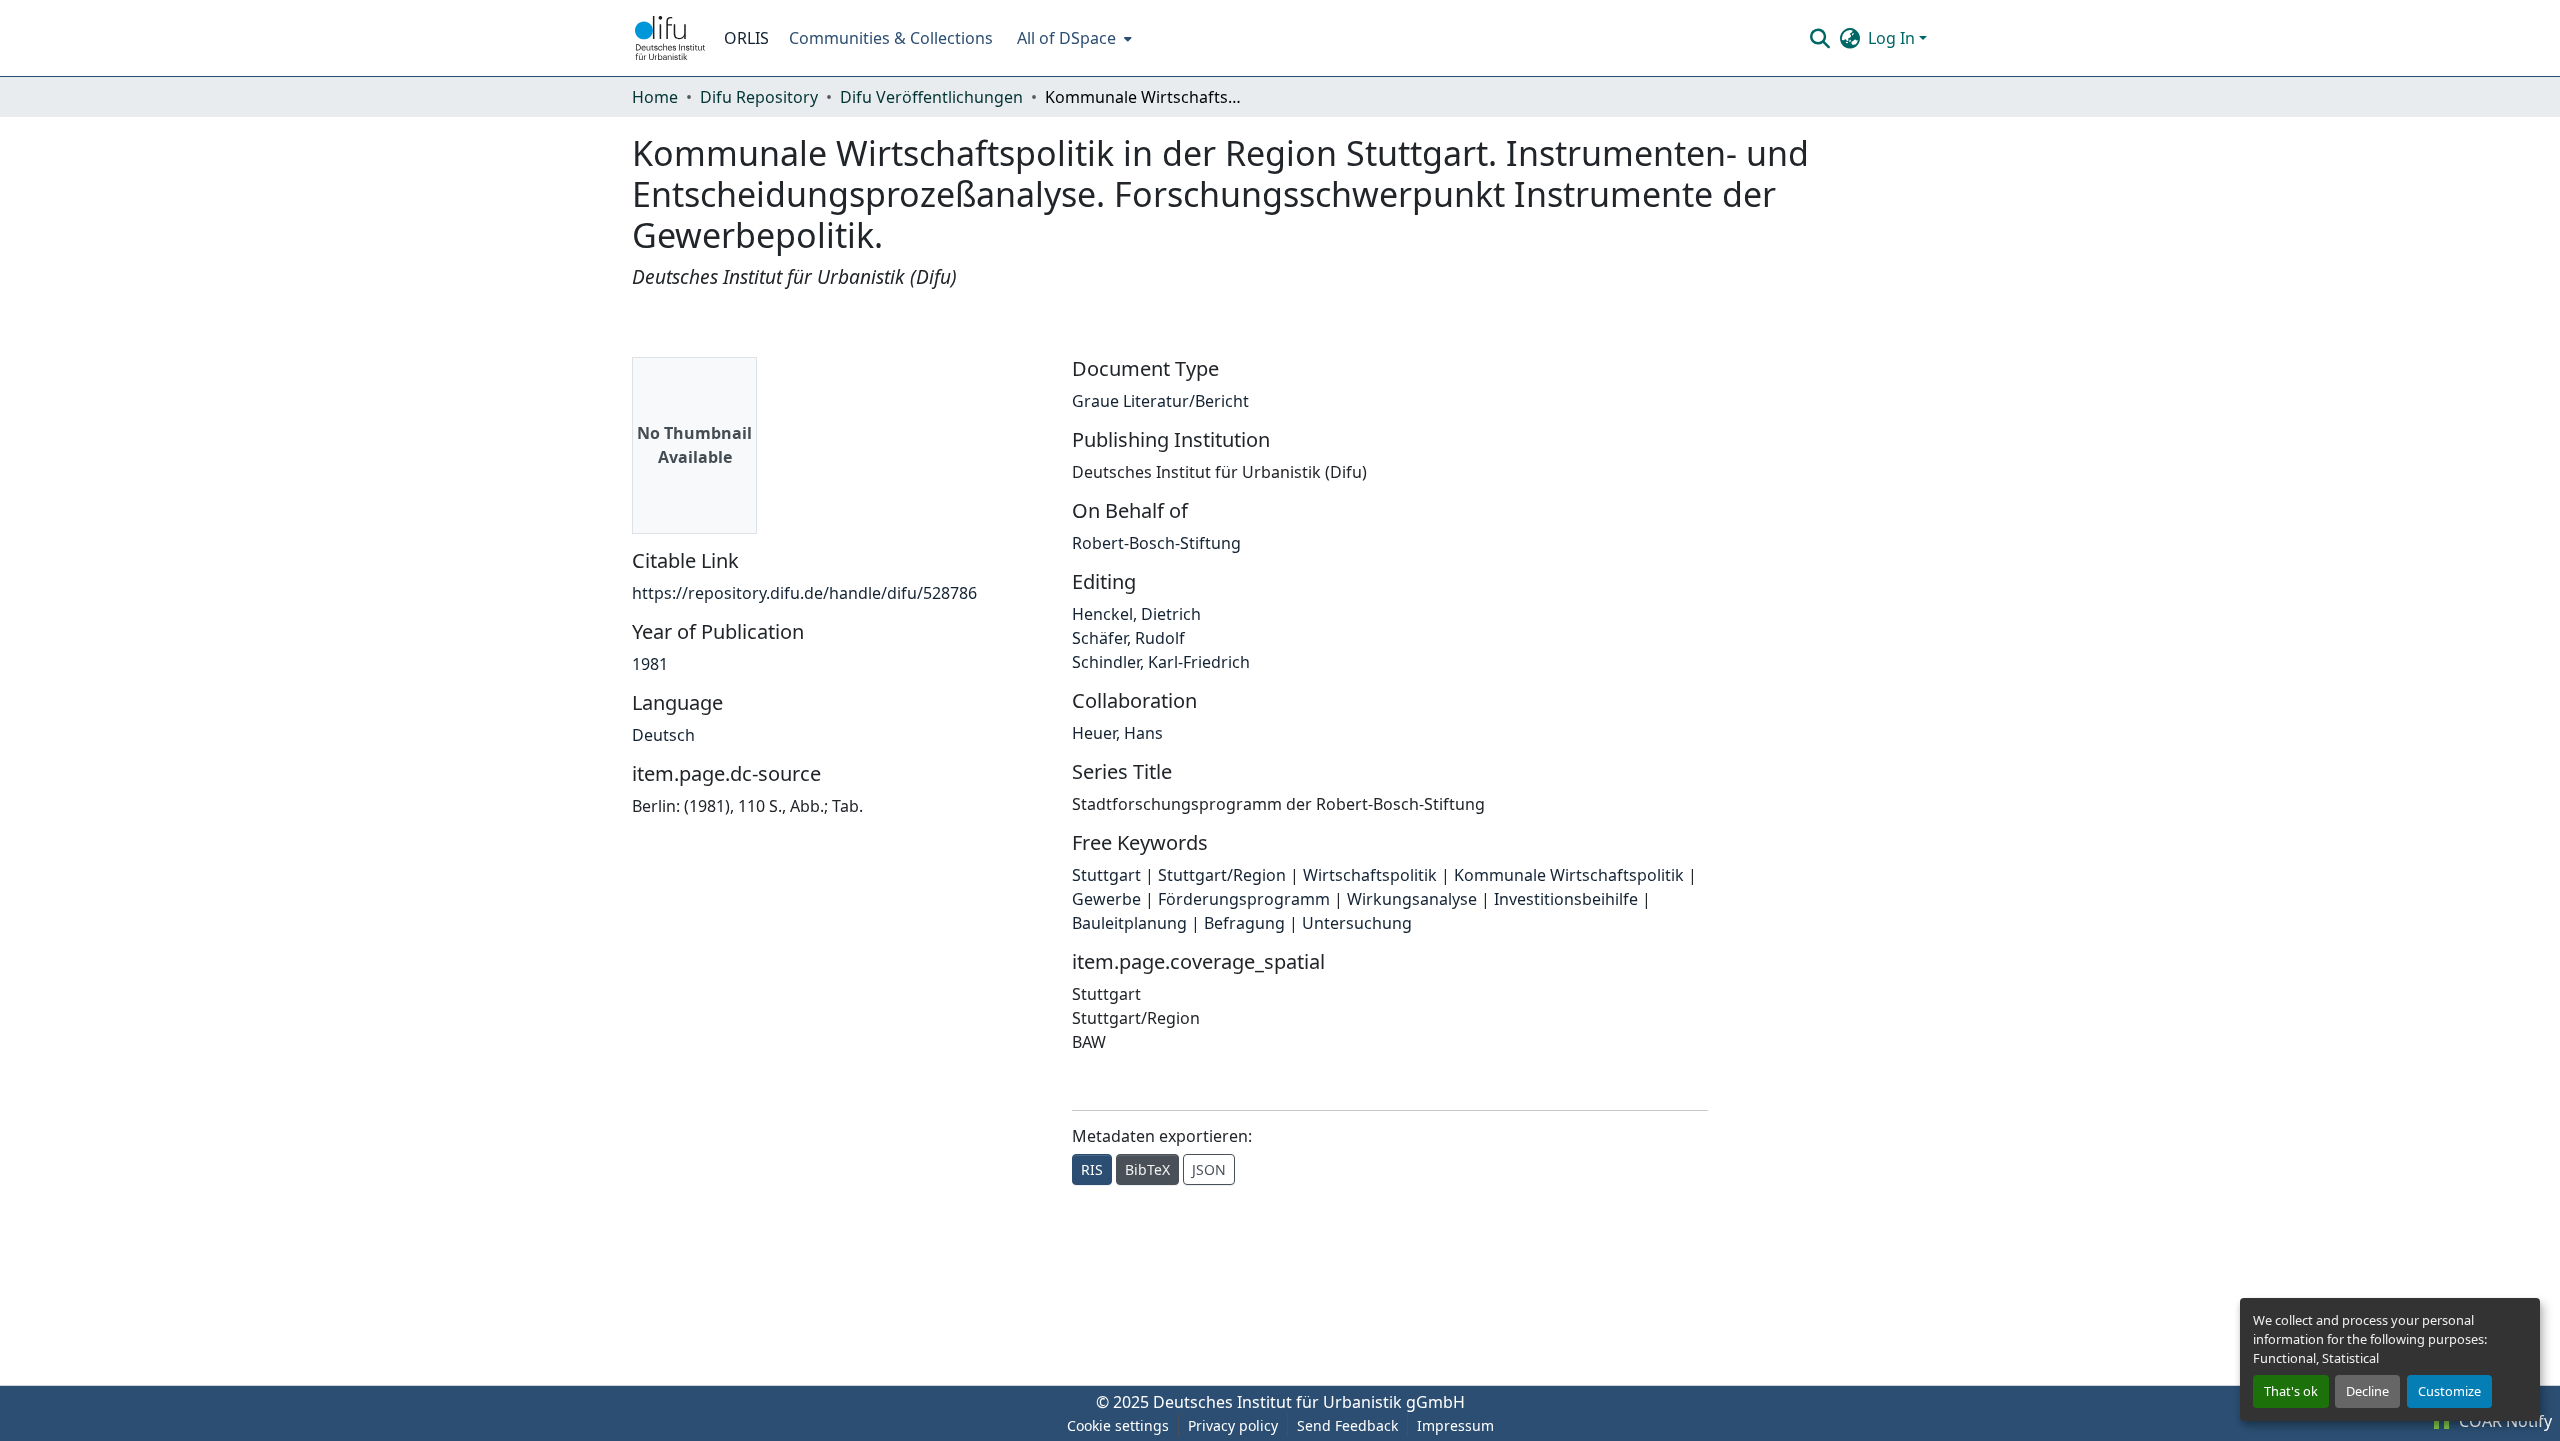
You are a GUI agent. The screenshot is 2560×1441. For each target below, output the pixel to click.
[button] (670, 38)
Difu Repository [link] (759, 97)
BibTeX (1147, 1169)
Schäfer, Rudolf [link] (1128, 638)
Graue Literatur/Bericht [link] (1160, 401)
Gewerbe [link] (1106, 899)
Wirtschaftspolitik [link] (1370, 875)
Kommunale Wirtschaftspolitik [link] (1569, 875)
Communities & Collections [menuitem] (891, 38)
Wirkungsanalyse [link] (1412, 899)
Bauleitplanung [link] (1129, 923)
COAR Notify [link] (2503, 1421)
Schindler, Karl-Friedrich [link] (1161, 662)
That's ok (2291, 1391)
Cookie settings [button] (1118, 1425)
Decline (2367, 1391)
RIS (1092, 1169)
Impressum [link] (1455, 1425)
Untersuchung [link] (1357, 923)
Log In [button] (1893, 38)
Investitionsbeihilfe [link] (1566, 899)
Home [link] (655, 97)
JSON (1209, 1169)
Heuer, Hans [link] (1117, 733)
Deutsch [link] (663, 735)
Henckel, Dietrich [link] (1136, 614)
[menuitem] (1072, 38)
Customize (2449, 1391)
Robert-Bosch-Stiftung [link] (1156, 543)
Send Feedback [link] (1347, 1425)
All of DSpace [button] (1066, 38)
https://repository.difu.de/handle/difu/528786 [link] (804, 593)
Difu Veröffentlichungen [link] (931, 97)
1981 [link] (650, 664)
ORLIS (746, 38)
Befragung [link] (1244, 923)
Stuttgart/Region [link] (1222, 875)
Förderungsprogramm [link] (1244, 899)
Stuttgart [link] (1106, 875)
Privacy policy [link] (1233, 1425)
